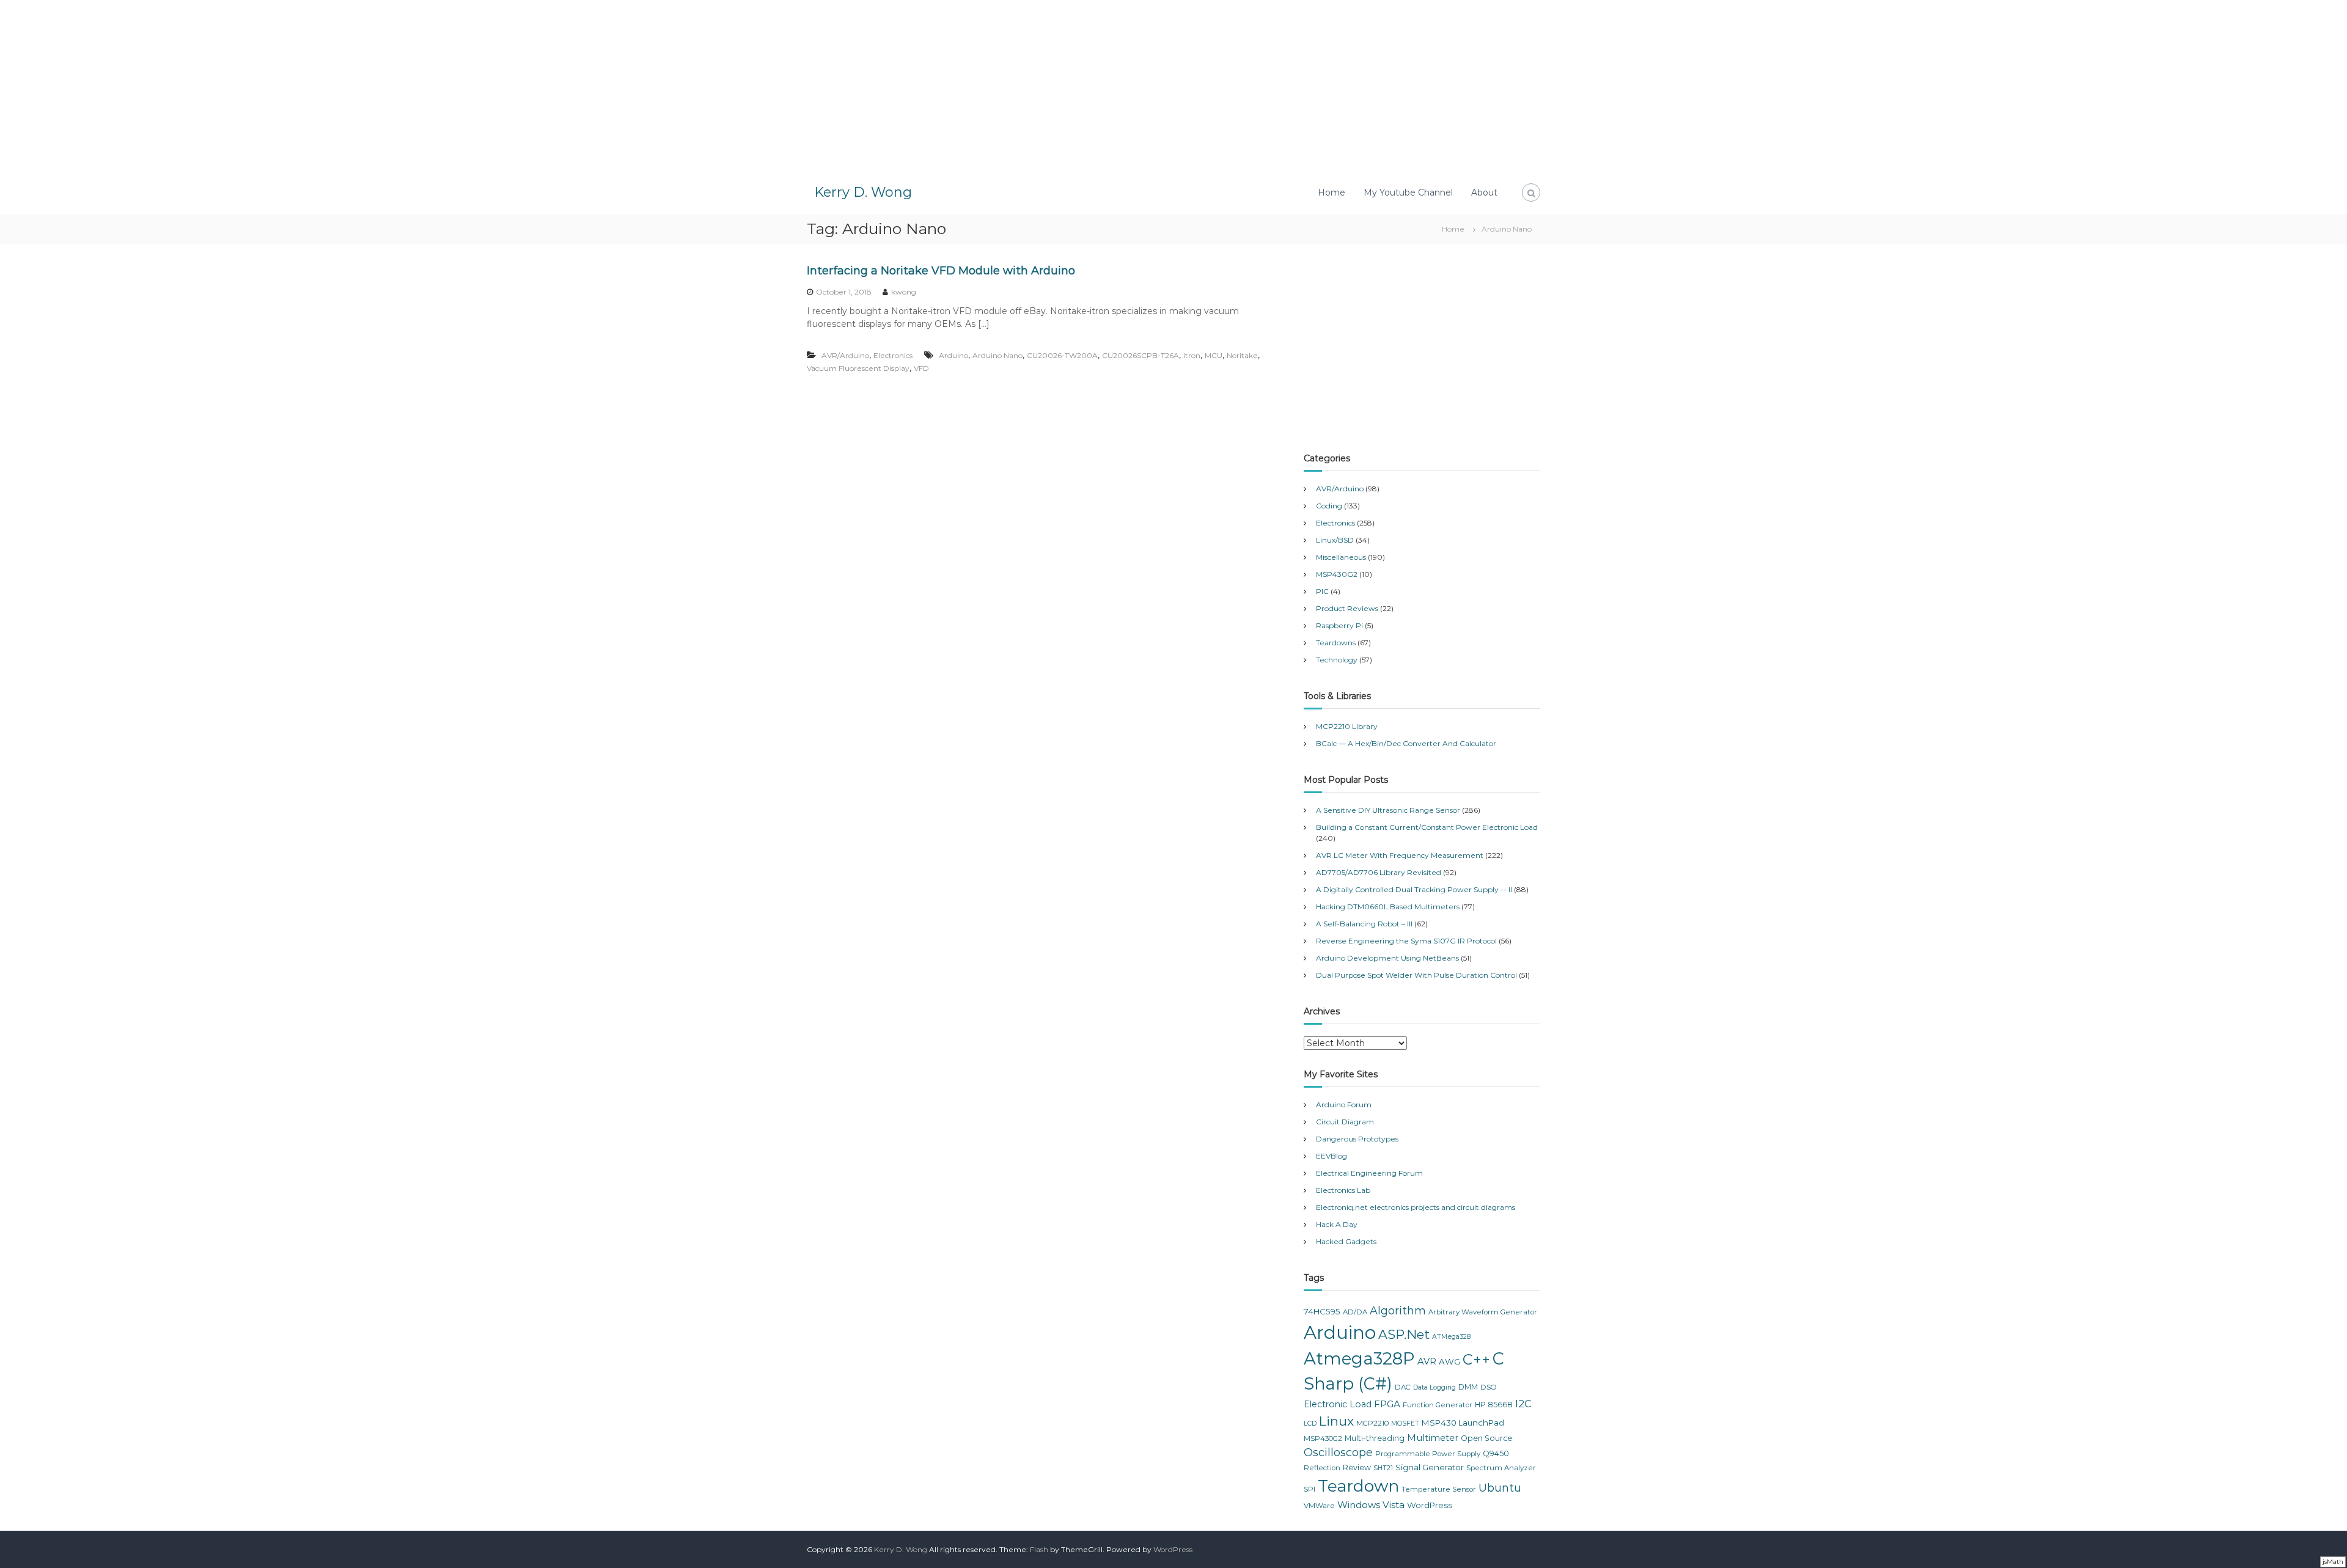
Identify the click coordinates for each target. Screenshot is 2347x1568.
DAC (1403, 1387)
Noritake (1242, 355)
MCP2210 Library (1347, 726)
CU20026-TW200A (1062, 355)
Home (1331, 192)
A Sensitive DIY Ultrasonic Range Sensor (1388, 810)
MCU (1214, 355)
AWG (1449, 1361)
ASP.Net (1404, 1334)
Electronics (893, 355)
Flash (1039, 1549)
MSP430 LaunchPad (1463, 1423)
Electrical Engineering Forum (1369, 1173)
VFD (921, 368)
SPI (1309, 1489)
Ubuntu (1500, 1488)
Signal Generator (1430, 1467)
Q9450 (1496, 1453)
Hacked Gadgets (1346, 1241)
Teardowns (1336, 643)
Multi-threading (1375, 1438)
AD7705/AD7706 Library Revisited (1379, 872)
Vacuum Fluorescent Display (858, 368)
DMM (1468, 1387)
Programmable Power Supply (1428, 1454)
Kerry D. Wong (863, 192)
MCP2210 (1372, 1423)
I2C (1523, 1404)
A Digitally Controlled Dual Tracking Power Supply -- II (1414, 889)
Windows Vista (1371, 1505)
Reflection (1322, 1468)
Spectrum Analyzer (1501, 1468)
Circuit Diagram (1345, 1122)
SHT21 (1383, 1468)
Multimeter (1433, 1438)
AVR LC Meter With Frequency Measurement (1400, 855)
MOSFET (1405, 1423)
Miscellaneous (1341, 557)
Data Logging (1434, 1387)
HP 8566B (1494, 1405)
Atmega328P (1359, 1358)
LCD (1310, 1423)
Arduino (953, 355)
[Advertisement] (1173, 86)
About (1484, 192)
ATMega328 (1451, 1337)
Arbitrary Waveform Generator (1483, 1312)
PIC (1322, 591)
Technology (1337, 660)
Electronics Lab (1343, 1190)
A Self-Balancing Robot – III (1364, 924)
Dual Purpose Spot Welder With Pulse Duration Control (1416, 975)
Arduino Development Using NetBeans (1387, 958)
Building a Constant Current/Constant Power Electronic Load (1427, 827)
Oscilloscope (1338, 1453)
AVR (1427, 1361)
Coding (1329, 506)
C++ (1476, 1359)
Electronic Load (1338, 1404)
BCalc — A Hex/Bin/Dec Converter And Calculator (1406, 743)
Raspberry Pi (1339, 625)
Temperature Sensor (1439, 1489)
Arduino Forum (1344, 1105)
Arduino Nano (997, 355)
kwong (904, 292)
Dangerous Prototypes (1357, 1139)
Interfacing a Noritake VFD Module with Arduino (941, 271)
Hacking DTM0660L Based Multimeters (1388, 907)
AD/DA (1355, 1312)
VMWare (1319, 1506)
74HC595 (1322, 1311)
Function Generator (1438, 1405)
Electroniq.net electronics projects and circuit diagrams (1416, 1207)
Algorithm (1398, 1311)
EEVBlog (1331, 1156)
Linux (1336, 1421)
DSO (1489, 1387)
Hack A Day (1337, 1224)
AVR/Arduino (845, 355)
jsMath (2333, 1562)
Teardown (1358, 1486)
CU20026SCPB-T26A (1140, 355)
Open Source (1486, 1438)
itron (1192, 355)
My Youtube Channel (1408, 192)
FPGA (1387, 1404)
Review (1357, 1467)
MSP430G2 (1337, 574)
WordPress (1430, 1505)
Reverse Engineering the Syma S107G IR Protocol (1406, 941)
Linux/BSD (1335, 540)
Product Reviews (1347, 608)
